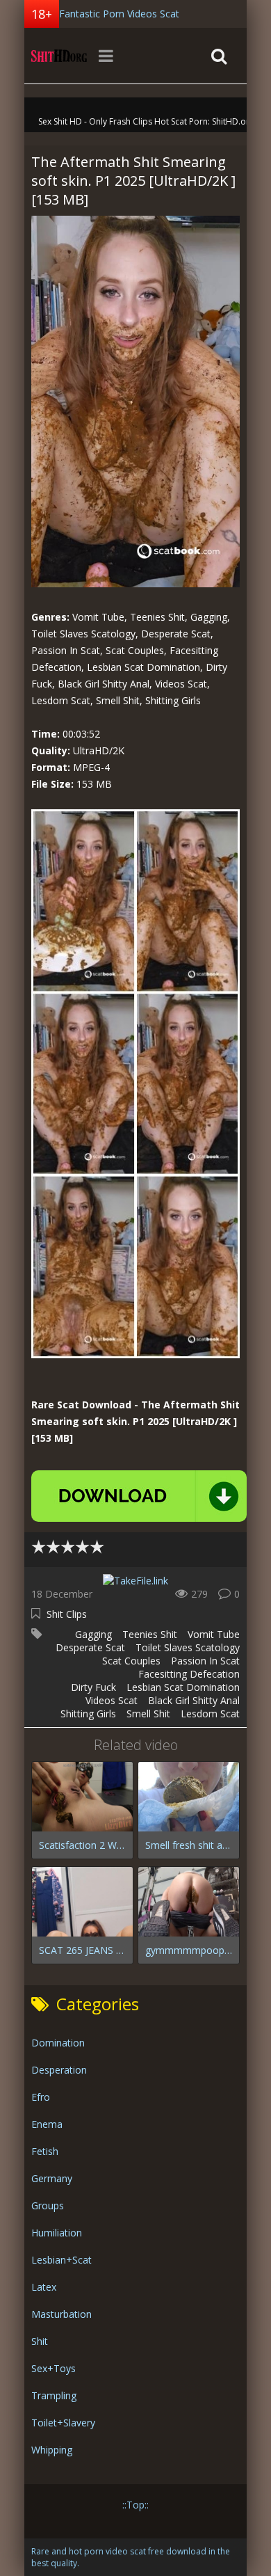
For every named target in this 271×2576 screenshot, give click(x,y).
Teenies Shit (150, 1634)
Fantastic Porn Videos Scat (119, 14)
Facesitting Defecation (189, 1674)
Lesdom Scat (210, 1714)
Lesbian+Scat (61, 2260)
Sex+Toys (54, 2368)
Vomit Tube (214, 1634)
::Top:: (135, 2505)
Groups (48, 2205)
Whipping (52, 2450)
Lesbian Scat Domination (183, 1687)
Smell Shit (148, 1714)
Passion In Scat (205, 1661)
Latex (44, 2287)
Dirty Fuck (93, 1687)
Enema (47, 2124)
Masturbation (61, 2314)
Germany (52, 2178)
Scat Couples (131, 1661)
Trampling (54, 2395)
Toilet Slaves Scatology (188, 1647)
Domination (58, 2043)
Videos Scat (112, 1700)
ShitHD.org (59, 56)
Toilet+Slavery (63, 2423)
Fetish (45, 2151)
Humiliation (57, 2233)
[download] (139, 1496)
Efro (41, 2097)
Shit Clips (67, 1614)
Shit (40, 2341)
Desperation (59, 2070)
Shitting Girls (88, 1714)
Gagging (93, 1634)
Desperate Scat (90, 1647)
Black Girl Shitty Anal (194, 1700)
